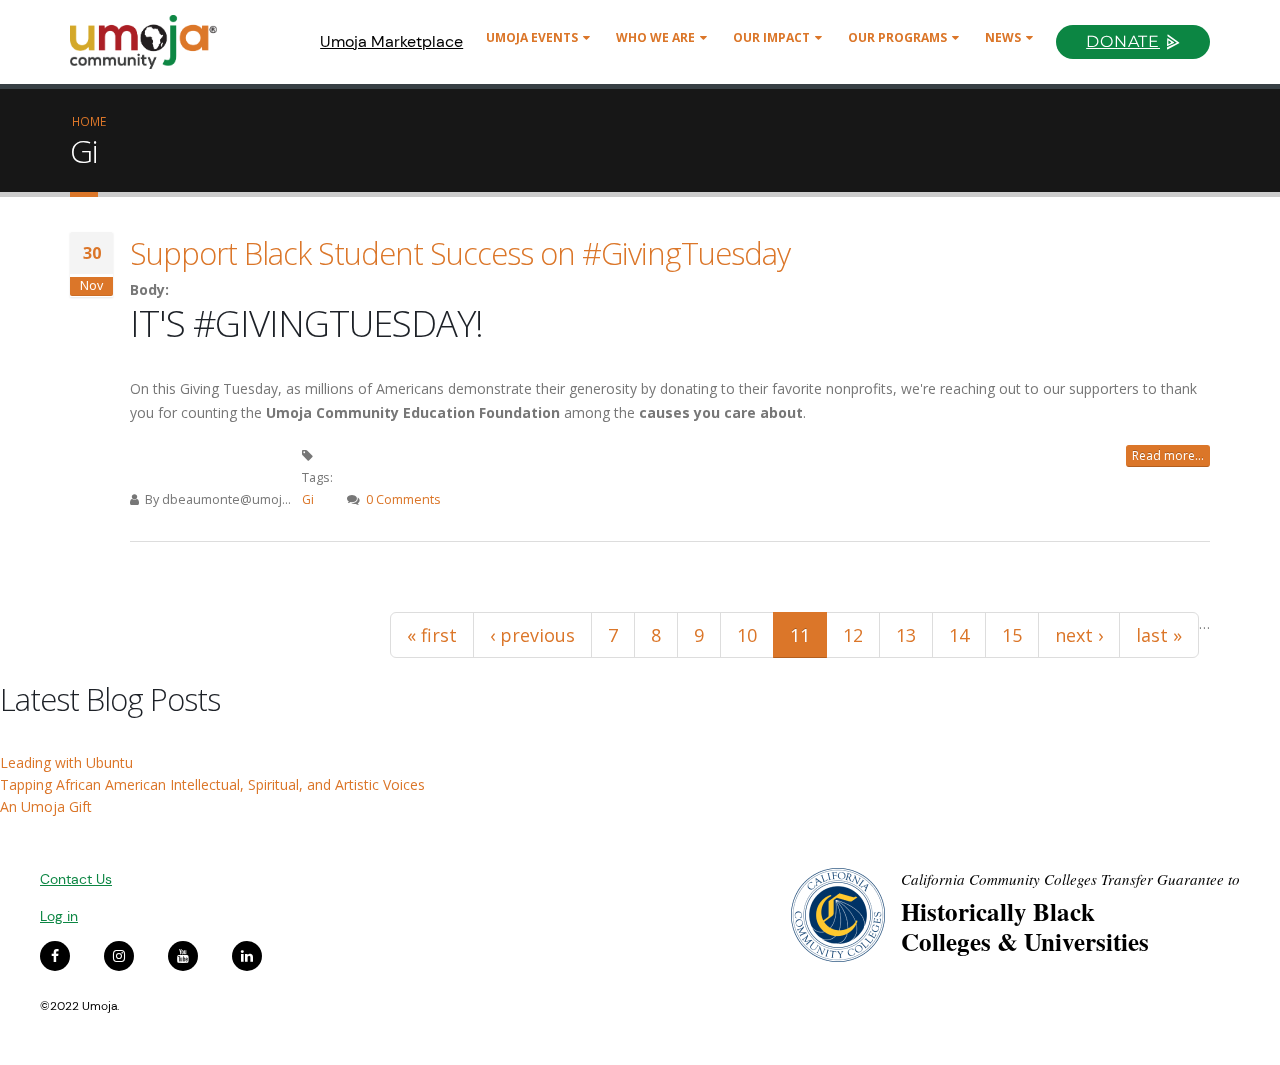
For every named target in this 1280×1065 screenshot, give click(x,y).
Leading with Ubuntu (66, 762)
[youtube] (183, 956)
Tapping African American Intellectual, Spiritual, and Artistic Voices (212, 784)
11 (800, 635)
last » (1159, 635)
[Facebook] (55, 956)
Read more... (1168, 455)
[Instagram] (119, 956)
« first (432, 635)
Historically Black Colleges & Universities (1025, 926)
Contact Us (76, 879)
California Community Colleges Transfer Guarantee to (1070, 879)
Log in (59, 916)
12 (853, 635)
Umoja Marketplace (391, 41)
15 (1012, 635)
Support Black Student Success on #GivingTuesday (460, 253)
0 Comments (403, 499)
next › (1079, 635)
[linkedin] (247, 956)
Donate (1123, 41)
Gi (308, 499)
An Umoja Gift (46, 806)
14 (959, 635)
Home (89, 121)
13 (906, 635)
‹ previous (532, 635)
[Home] (152, 42)
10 (747, 635)
